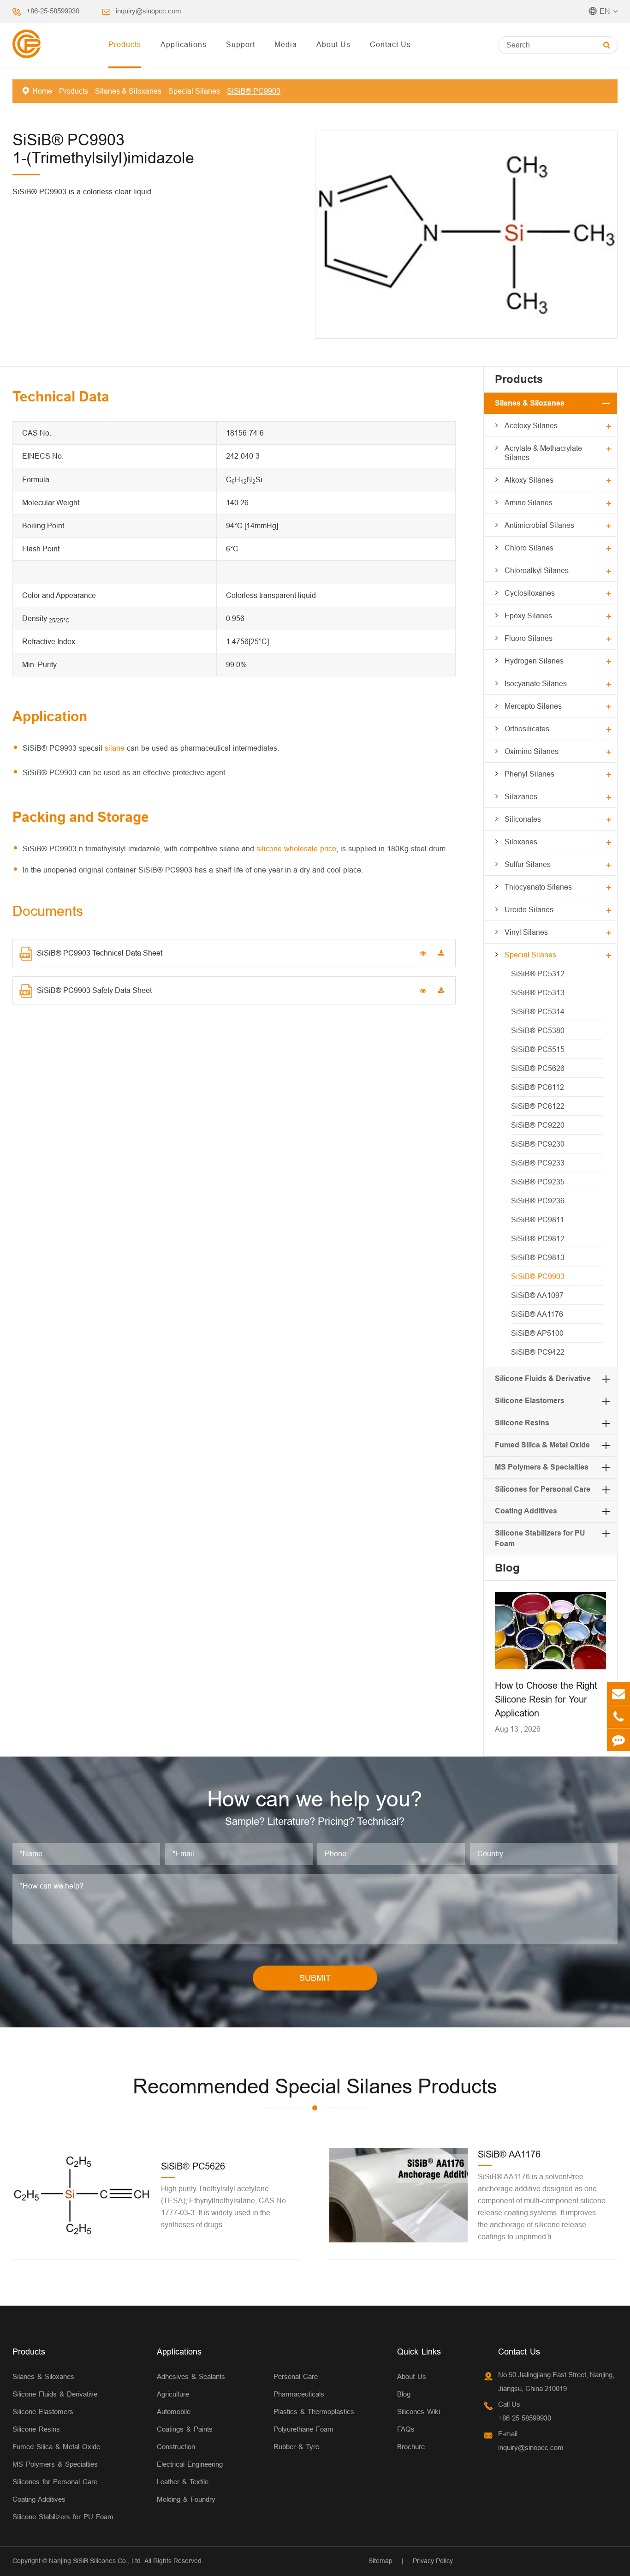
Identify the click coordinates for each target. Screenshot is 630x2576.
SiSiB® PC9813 (538, 1257)
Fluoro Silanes (529, 638)
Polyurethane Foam (303, 2429)
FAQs (406, 2429)
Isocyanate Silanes (536, 683)
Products (125, 44)
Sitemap (380, 2561)
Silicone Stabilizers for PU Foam (63, 2517)
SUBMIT (315, 1978)
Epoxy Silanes (528, 616)
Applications (184, 44)
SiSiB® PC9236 (538, 1201)
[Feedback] (618, 1740)
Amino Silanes (529, 502)
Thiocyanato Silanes (538, 887)
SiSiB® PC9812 (538, 1238)
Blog (507, 1568)
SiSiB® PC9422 (538, 1352)
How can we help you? (315, 1799)
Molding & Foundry (186, 2499)
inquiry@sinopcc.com (149, 11)
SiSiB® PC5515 (538, 1049)
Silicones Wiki (419, 2412)
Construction (176, 2447)
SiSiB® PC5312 (538, 974)
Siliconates (523, 819)
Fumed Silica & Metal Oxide (542, 1445)
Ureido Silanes (529, 909)
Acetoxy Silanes (531, 425)
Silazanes (521, 796)
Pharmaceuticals (299, 2394)
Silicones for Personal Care (543, 1489)
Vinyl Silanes (526, 932)
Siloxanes (521, 842)
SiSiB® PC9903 (254, 91)
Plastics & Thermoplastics (314, 2412)
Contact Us (390, 44)
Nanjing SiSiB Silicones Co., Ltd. (96, 2561)
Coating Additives (526, 1511)
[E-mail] (618, 1694)
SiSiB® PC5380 (538, 1030)
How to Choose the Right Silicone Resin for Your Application (546, 1699)
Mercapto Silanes (533, 706)
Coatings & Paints (185, 2429)
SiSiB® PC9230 (538, 1144)
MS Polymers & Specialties (542, 1467)
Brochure (411, 2447)
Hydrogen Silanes (534, 661)
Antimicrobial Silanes (539, 525)
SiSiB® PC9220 (538, 1125)
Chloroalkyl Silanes (537, 570)
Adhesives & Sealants (191, 2376)
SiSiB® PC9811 (538, 1219)
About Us (333, 44)
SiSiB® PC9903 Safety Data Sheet (94, 990)
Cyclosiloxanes (530, 593)
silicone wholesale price (296, 849)
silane (115, 748)
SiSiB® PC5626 (538, 1068)
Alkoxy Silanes (529, 480)
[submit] (607, 45)
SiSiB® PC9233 (538, 1163)
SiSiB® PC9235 (538, 1182)
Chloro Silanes (529, 548)
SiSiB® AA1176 (537, 1314)
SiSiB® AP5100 (537, 1333)
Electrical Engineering (190, 2464)
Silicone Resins (522, 1423)
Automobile (174, 2412)
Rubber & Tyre (296, 2447)
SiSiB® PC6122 (538, 1106)
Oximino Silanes (532, 751)
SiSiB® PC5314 (538, 1011)
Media (286, 44)
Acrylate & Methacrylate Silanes (543, 453)
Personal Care (296, 2376)
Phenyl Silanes (529, 774)
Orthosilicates (527, 729)
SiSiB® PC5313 (538, 992)
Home (42, 91)
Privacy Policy (433, 2561)
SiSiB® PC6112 (538, 1087)
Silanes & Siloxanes (128, 91)
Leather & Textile (183, 2482)
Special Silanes (194, 91)
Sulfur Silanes (528, 864)
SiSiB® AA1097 (537, 1295)
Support (241, 44)
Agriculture (173, 2394)
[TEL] (618, 1717)
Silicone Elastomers (530, 1401)
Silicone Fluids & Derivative (543, 1378)
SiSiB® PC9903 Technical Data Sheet (100, 953)
